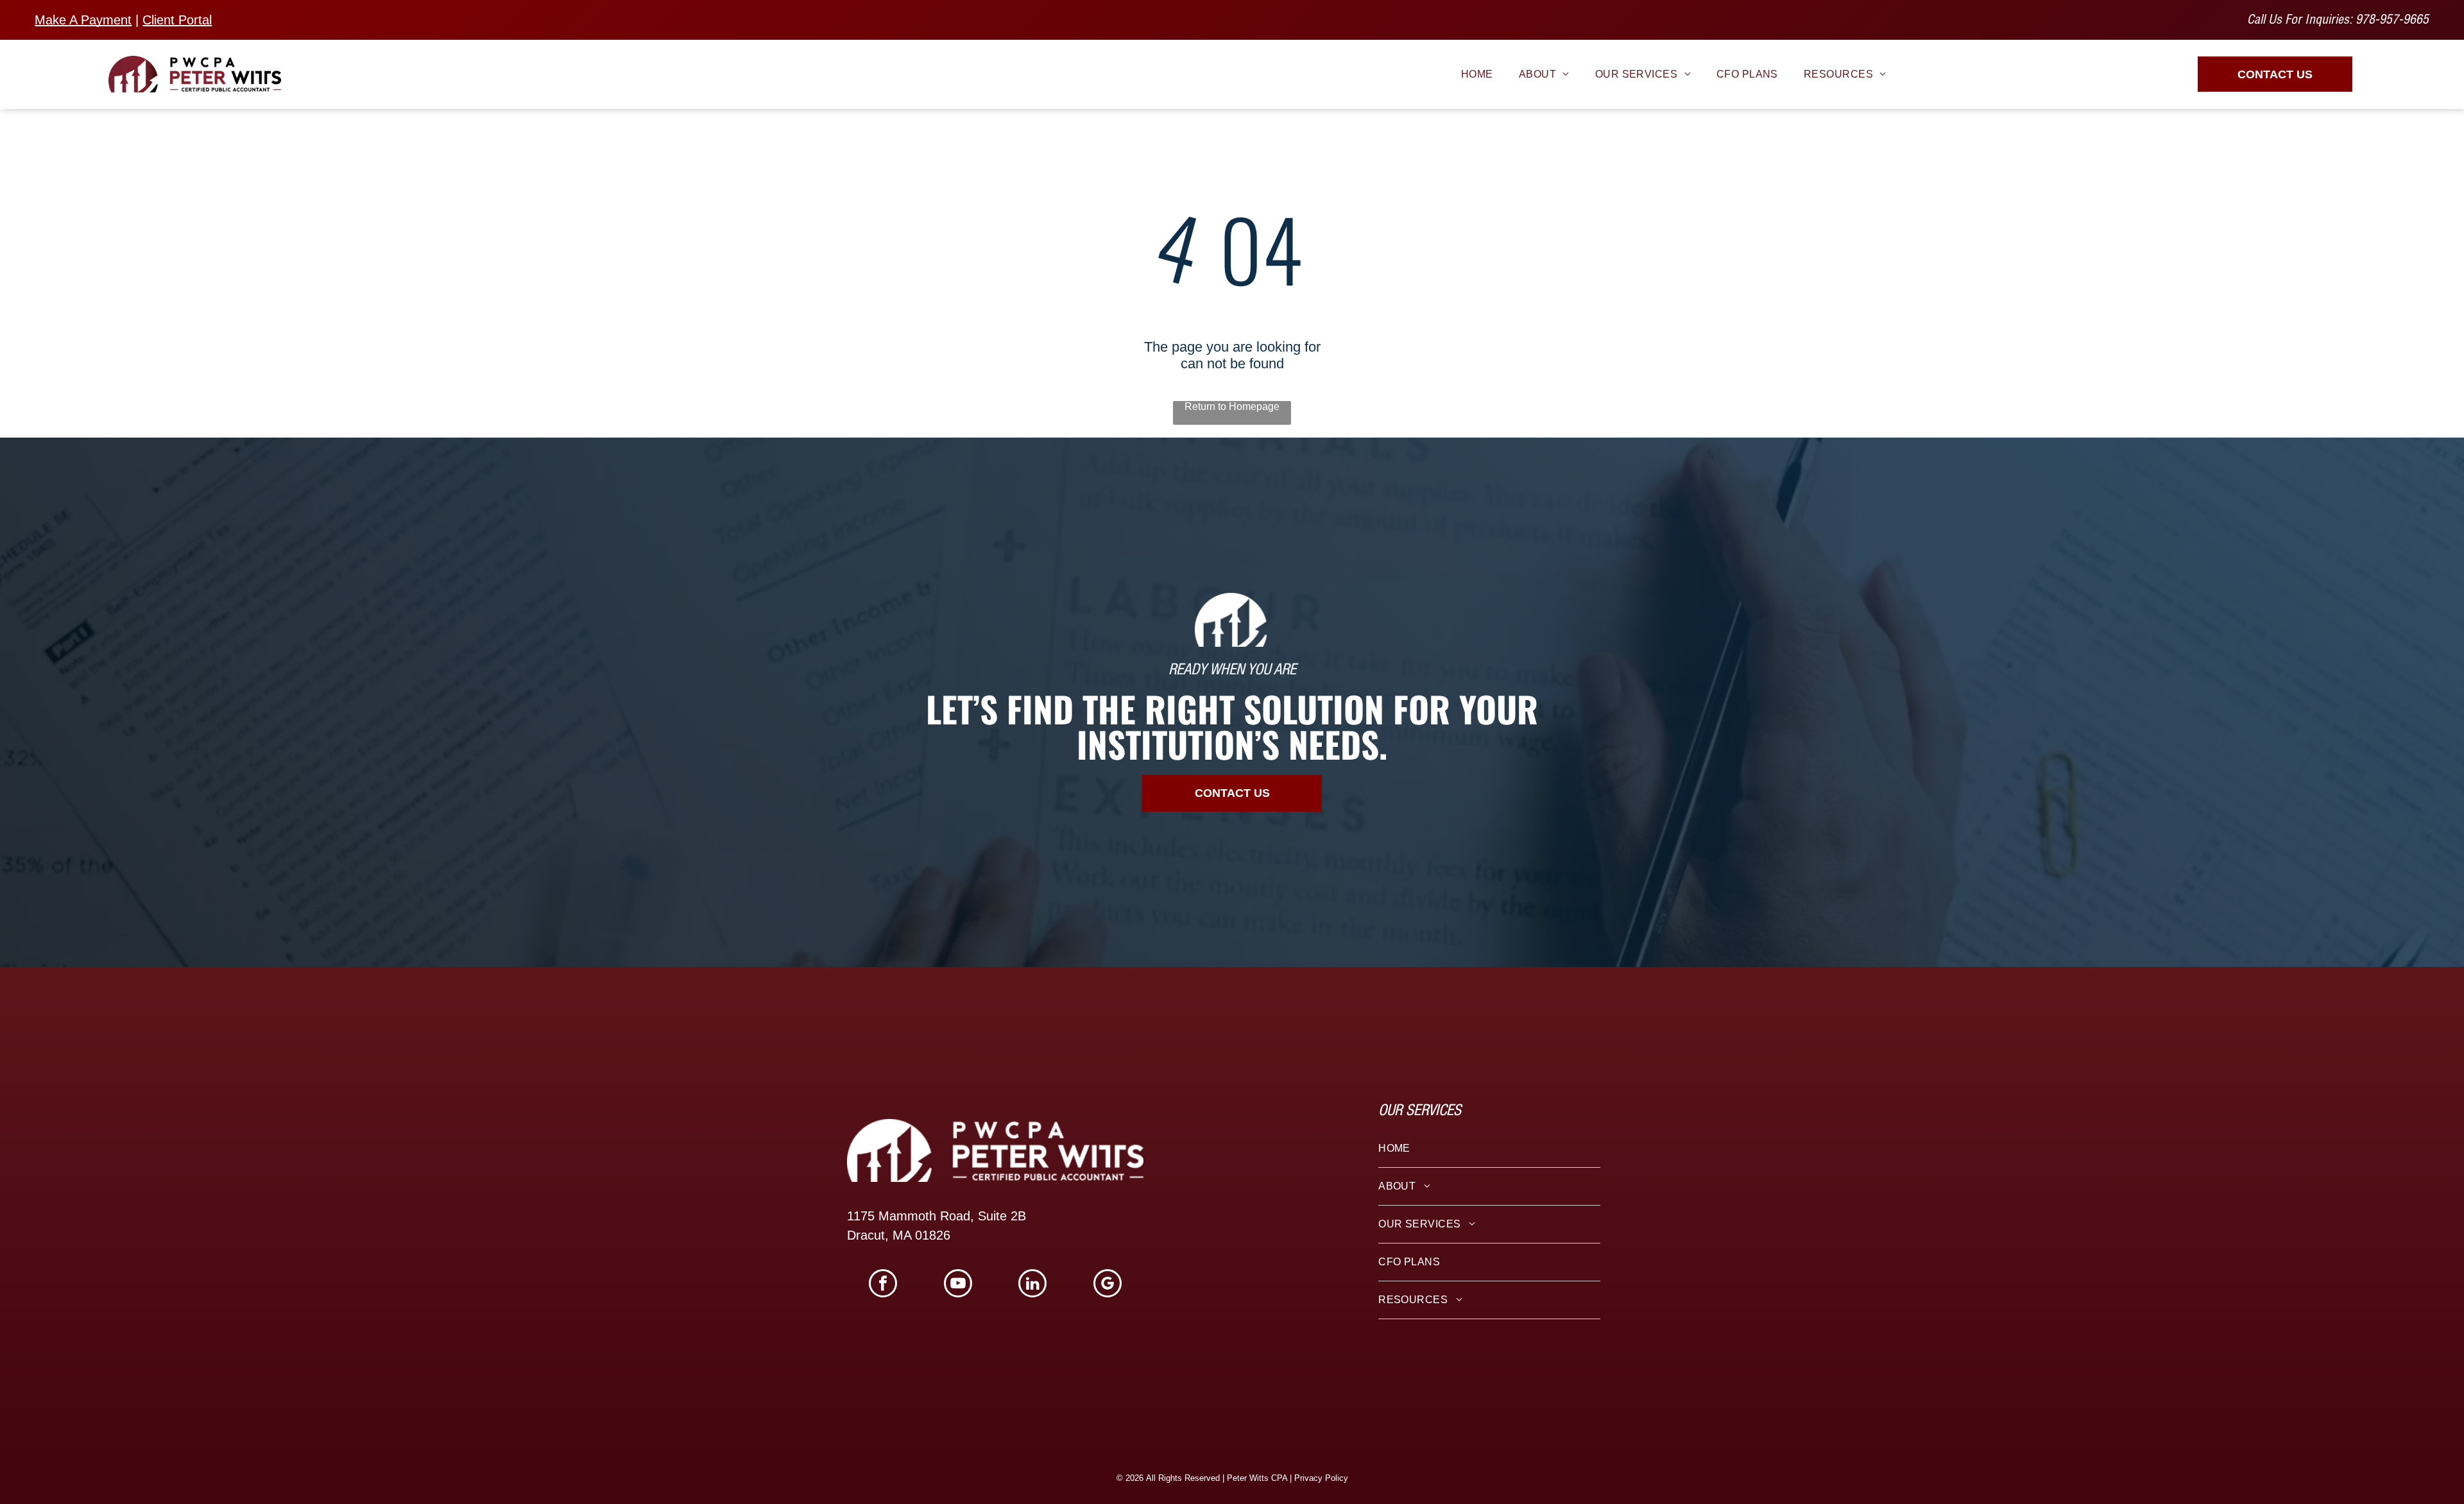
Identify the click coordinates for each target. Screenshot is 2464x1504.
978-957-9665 (2392, 21)
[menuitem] (1477, 74)
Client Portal (177, 20)
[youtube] (958, 1285)
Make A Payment (83, 20)
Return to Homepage (1232, 406)
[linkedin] (1032, 1285)
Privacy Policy (1321, 1478)
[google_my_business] (1108, 1285)
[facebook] (883, 1285)
